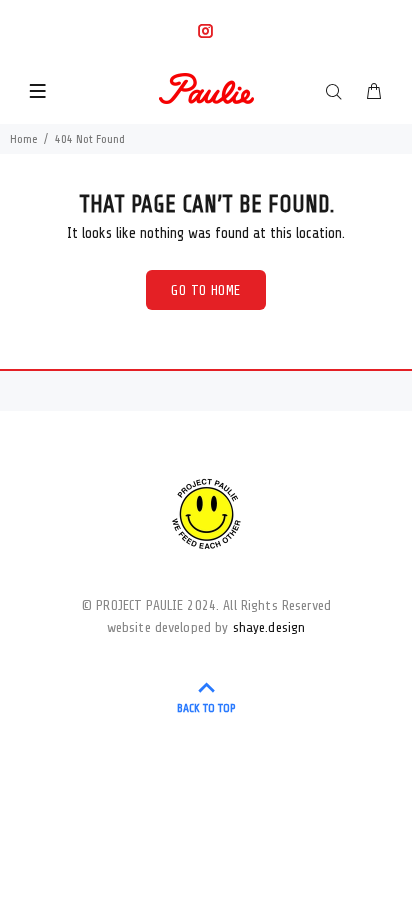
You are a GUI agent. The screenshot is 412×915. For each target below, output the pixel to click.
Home (24, 139)
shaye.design (269, 627)
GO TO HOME (205, 290)
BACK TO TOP (206, 708)
